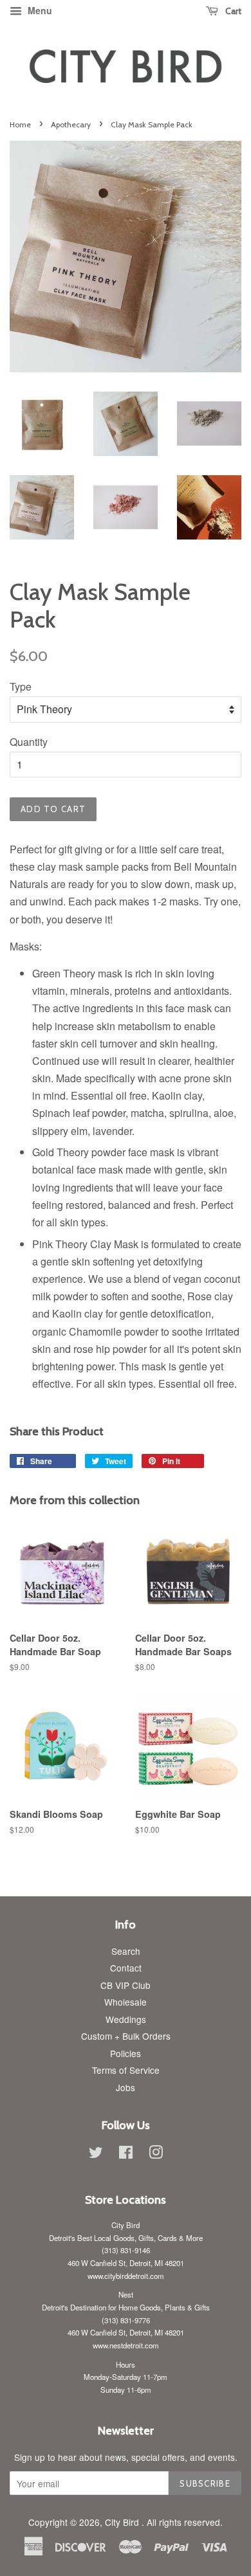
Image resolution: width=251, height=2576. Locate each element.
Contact (126, 1968)
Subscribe (205, 2483)
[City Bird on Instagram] (156, 2154)
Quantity (29, 742)
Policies (126, 2053)
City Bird (123, 2522)
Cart (232, 11)
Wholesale (126, 2002)
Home (20, 124)
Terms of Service (126, 2070)
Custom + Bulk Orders (126, 2036)
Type (21, 686)
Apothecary (71, 124)
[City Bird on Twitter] (96, 2154)
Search (126, 1951)
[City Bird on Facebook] (126, 2154)
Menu (39, 10)
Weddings (126, 2019)
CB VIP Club (126, 1985)
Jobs (126, 2087)
